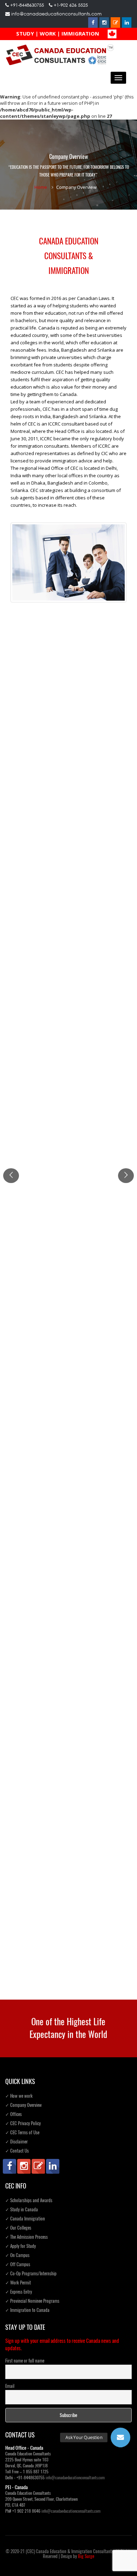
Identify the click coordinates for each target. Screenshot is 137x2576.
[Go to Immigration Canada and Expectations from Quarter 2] (68, 1825)
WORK (48, 33)
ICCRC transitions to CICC (37, 1011)
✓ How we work (19, 2096)
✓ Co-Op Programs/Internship (31, 2273)
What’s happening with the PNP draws (50, 1737)
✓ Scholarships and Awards (29, 2200)
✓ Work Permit (18, 2283)
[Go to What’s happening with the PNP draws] (68, 1685)
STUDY (25, 33)
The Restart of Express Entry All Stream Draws (58, 1946)
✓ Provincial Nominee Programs (32, 2301)
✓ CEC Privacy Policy (23, 2123)
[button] (120, 2437)
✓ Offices (14, 2114)
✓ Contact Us (17, 2151)
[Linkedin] (127, 23)
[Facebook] (93, 23)
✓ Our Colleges (18, 2228)
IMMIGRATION (80, 33)
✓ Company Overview (24, 2105)
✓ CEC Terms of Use (22, 2132)
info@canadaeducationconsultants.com (56, 14)
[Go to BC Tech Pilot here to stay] (68, 1247)
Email (10, 2386)
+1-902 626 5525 (71, 5)
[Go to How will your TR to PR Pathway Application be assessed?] (68, 1388)
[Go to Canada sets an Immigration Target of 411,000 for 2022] (68, 841)
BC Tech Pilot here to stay (38, 1300)
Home (41, 187)
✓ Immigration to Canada (27, 2310)
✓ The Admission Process (27, 2237)
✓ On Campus (17, 2255)
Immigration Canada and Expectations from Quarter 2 (66, 1878)
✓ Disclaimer (17, 2142)
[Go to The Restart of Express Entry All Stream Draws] (68, 1932)
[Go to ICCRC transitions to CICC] (68, 979)
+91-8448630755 (27, 5)
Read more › (24, 777)
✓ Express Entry (19, 2292)
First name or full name (25, 2361)
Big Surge (86, 2556)
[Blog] (116, 23)
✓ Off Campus (18, 2264)
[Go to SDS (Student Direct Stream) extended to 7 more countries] (68, 1101)
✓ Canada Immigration (25, 2219)
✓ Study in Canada (22, 2209)
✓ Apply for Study (21, 2246)
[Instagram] (104, 23)
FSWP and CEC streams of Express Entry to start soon (66, 737)
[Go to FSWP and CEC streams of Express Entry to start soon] (68, 673)
